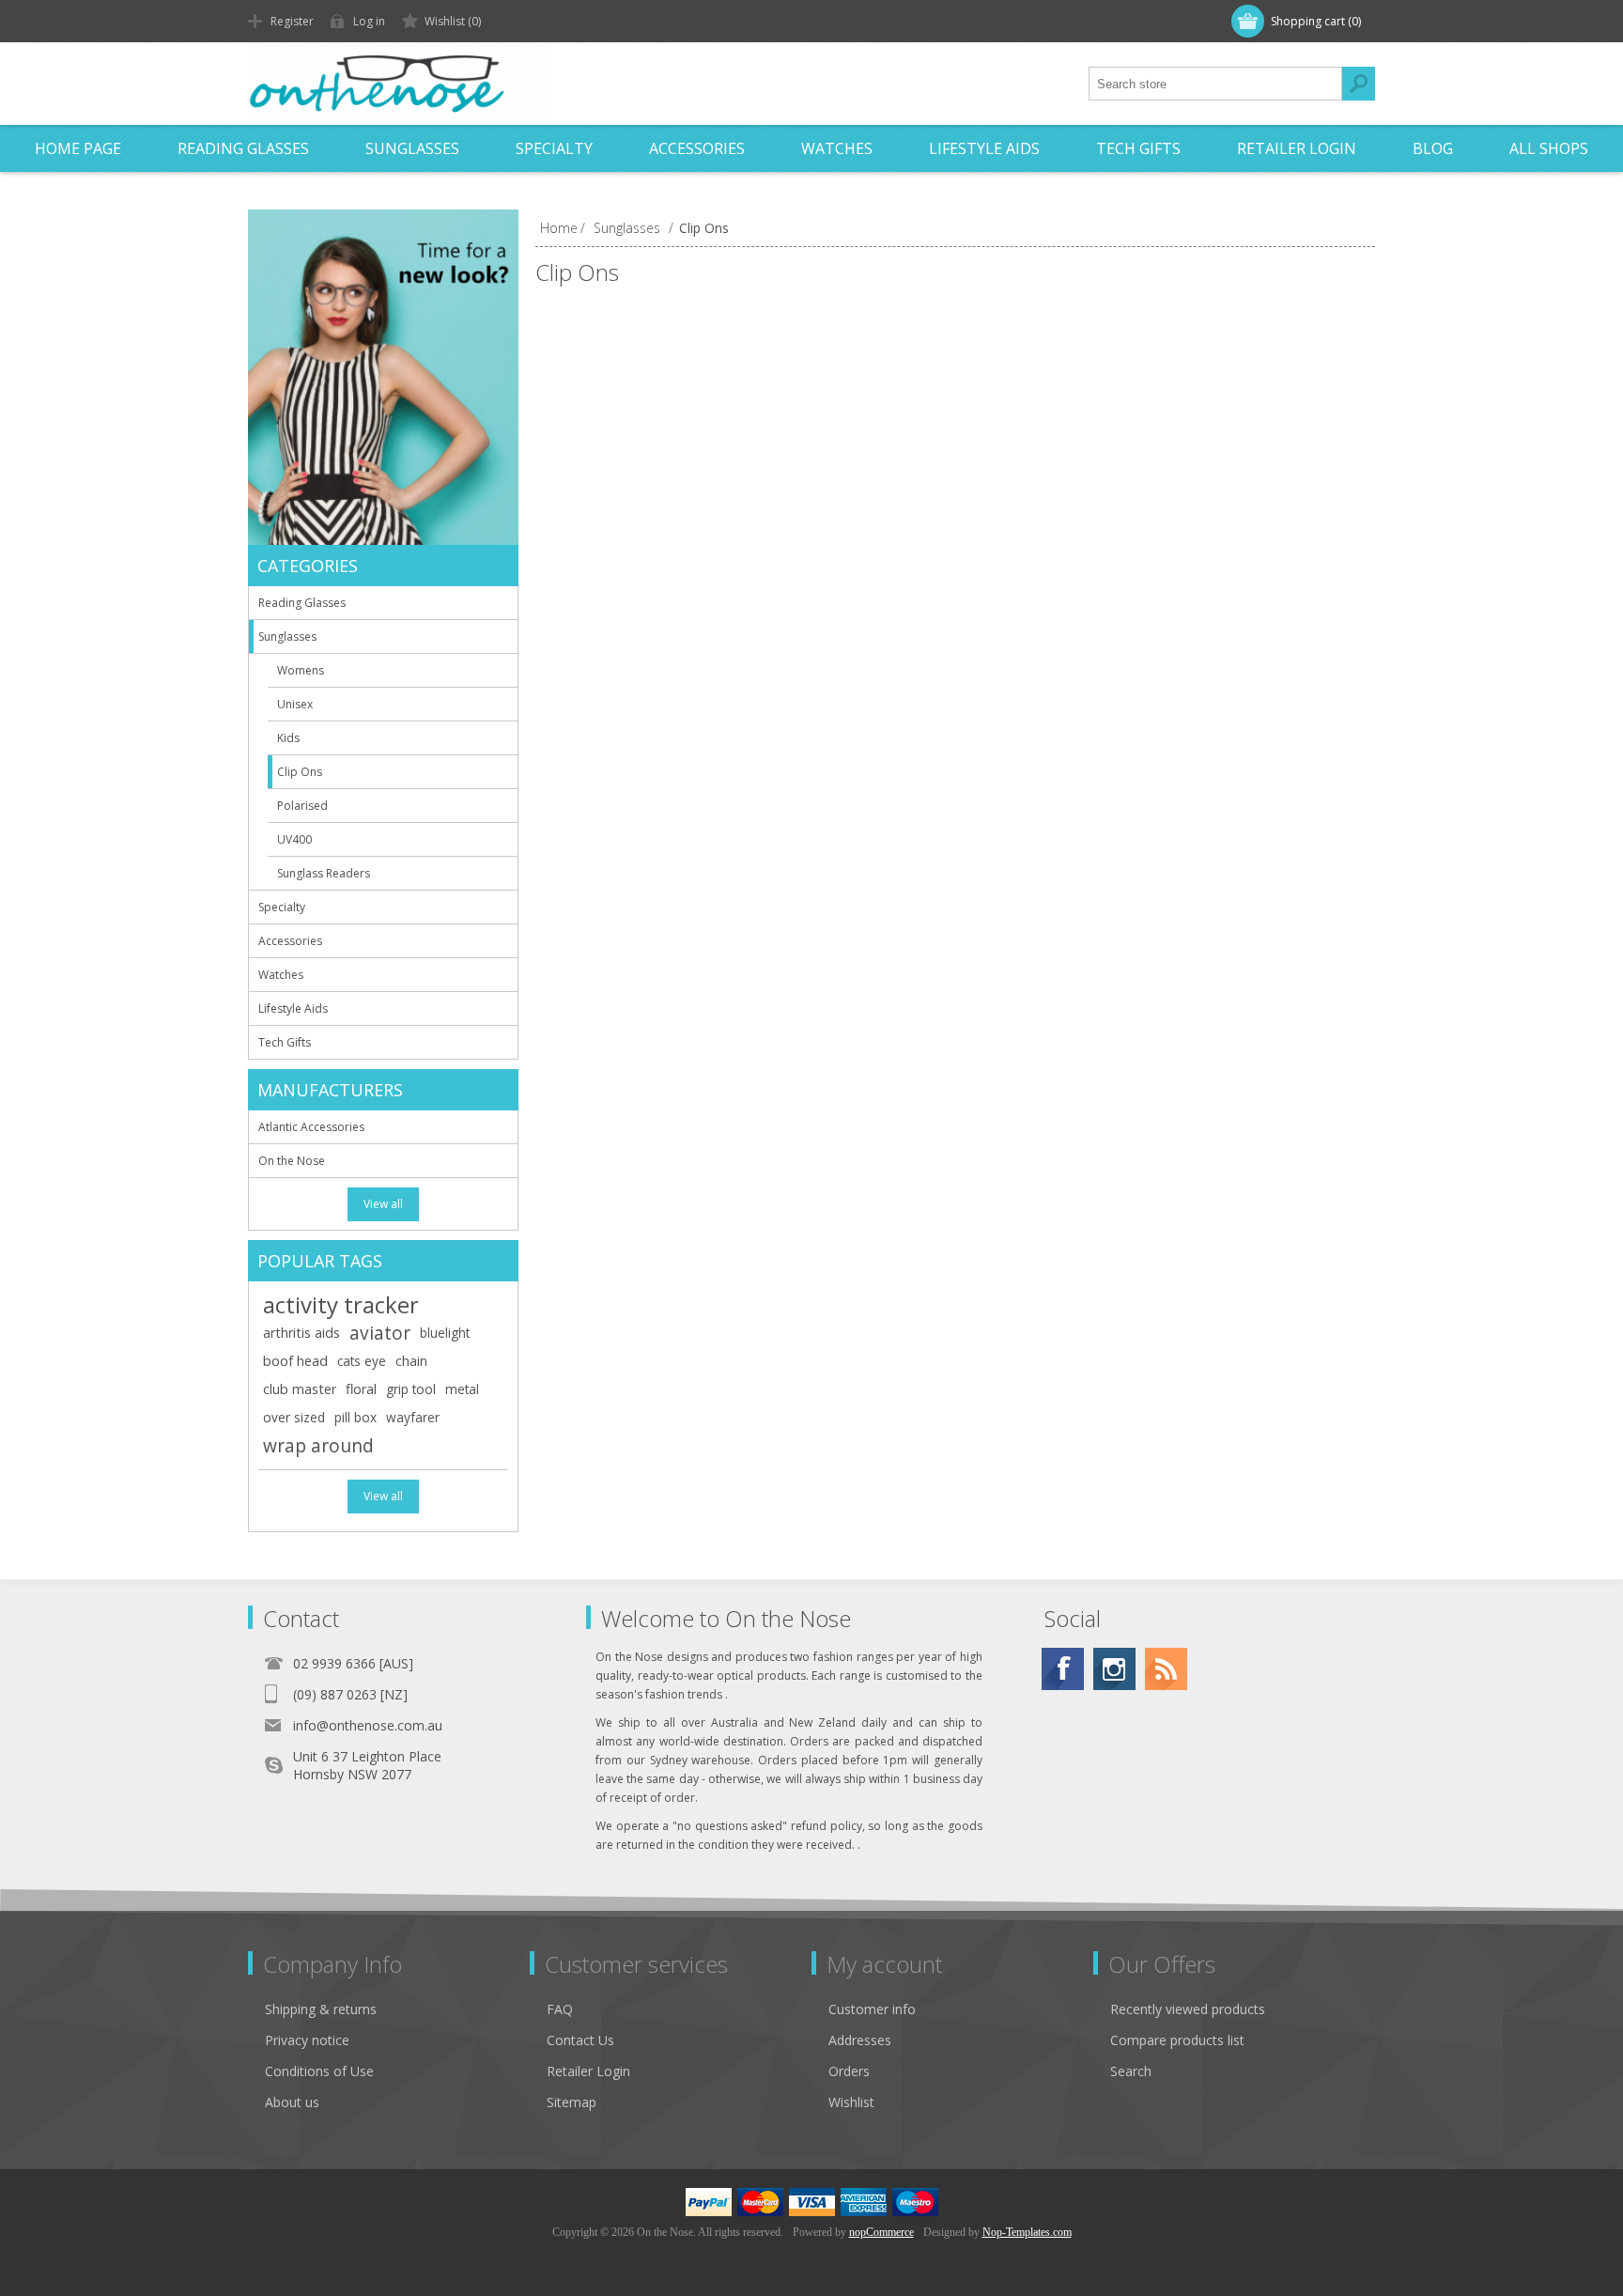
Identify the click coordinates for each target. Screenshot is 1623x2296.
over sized (294, 1417)
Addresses (860, 2040)
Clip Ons (300, 772)
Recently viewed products (1188, 2009)
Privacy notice (307, 2040)
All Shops (1549, 148)
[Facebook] (1063, 1669)
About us (292, 2102)
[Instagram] (1114, 1669)
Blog (1433, 148)
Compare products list (1177, 2040)
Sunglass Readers (324, 873)
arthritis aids (301, 1333)
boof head (295, 1361)
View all (383, 1204)
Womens (301, 670)
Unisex (295, 704)
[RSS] (1166, 1669)
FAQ (560, 2009)
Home (559, 228)
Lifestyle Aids (984, 148)
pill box (356, 1417)
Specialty (554, 148)
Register (292, 21)
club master (300, 1389)
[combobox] (1215, 84)
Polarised (302, 806)
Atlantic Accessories (311, 1127)
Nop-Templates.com (1027, 2232)
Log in (369, 21)
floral (361, 1389)
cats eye (362, 1361)
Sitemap (572, 2102)
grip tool (411, 1389)
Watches (837, 148)
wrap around (318, 1445)
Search (1358, 84)
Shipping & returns (321, 2009)
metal (462, 1389)
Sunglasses (412, 148)
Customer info (872, 2009)
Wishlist (851, 2102)
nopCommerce (881, 2232)
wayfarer (413, 1417)
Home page (78, 148)
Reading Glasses (243, 148)
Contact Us (580, 2040)
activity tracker (341, 1305)
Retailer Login (1297, 148)
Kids (288, 738)
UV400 (294, 839)
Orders (849, 2071)
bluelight (445, 1333)
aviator (380, 1333)
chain (411, 1361)
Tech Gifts (1138, 148)
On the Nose (292, 1161)
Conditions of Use (319, 2071)
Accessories (697, 148)
